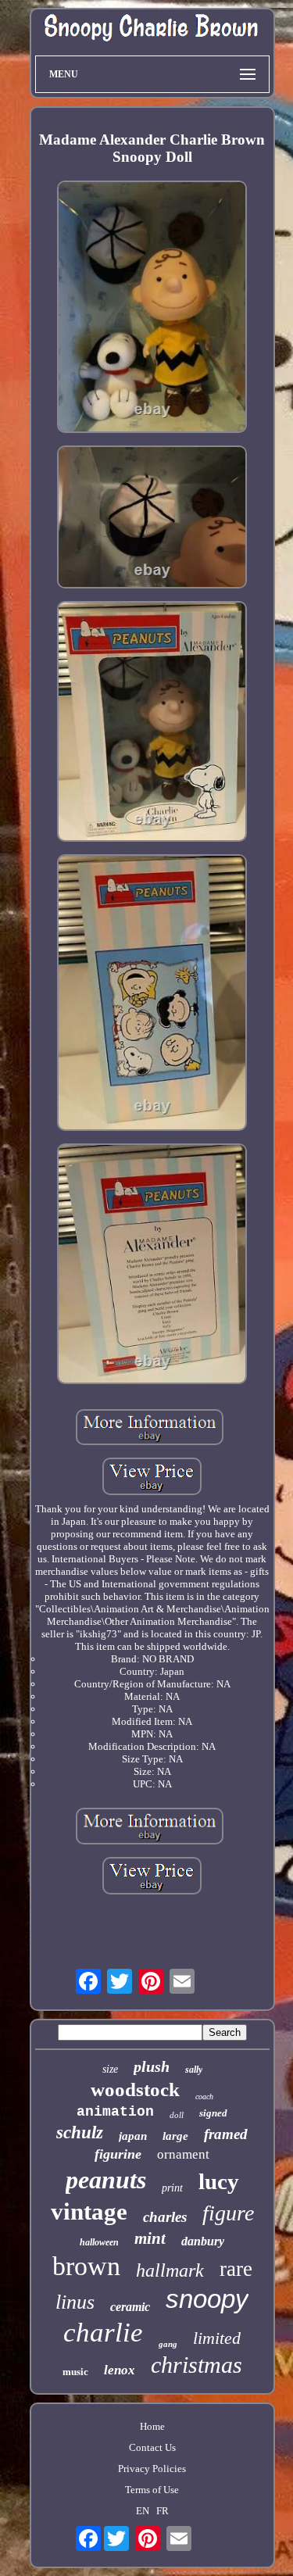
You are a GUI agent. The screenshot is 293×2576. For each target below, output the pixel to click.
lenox (120, 2370)
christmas (197, 2365)
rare (236, 2269)
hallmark (170, 2270)
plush (152, 2066)
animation (115, 2112)
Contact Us (152, 2447)
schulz (80, 2132)
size (110, 2069)
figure (228, 2213)
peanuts (106, 2180)
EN (143, 2511)
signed (213, 2113)
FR (163, 2511)
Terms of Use (152, 2490)
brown (86, 2266)
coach (204, 2097)
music (75, 2372)
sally (194, 2070)
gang (168, 2344)
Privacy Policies (152, 2469)
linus (75, 2302)
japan (133, 2136)
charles (165, 2217)
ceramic (130, 2307)
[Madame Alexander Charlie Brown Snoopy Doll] (152, 308)
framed (226, 2134)
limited (217, 2338)
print (172, 2188)
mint (150, 2238)
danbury (203, 2241)
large (175, 2136)
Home (152, 2426)
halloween (99, 2242)
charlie (103, 2333)
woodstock (135, 2089)
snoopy (207, 2299)
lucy (219, 2181)
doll (177, 2115)
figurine (118, 2154)
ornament (183, 2154)
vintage (89, 2211)
